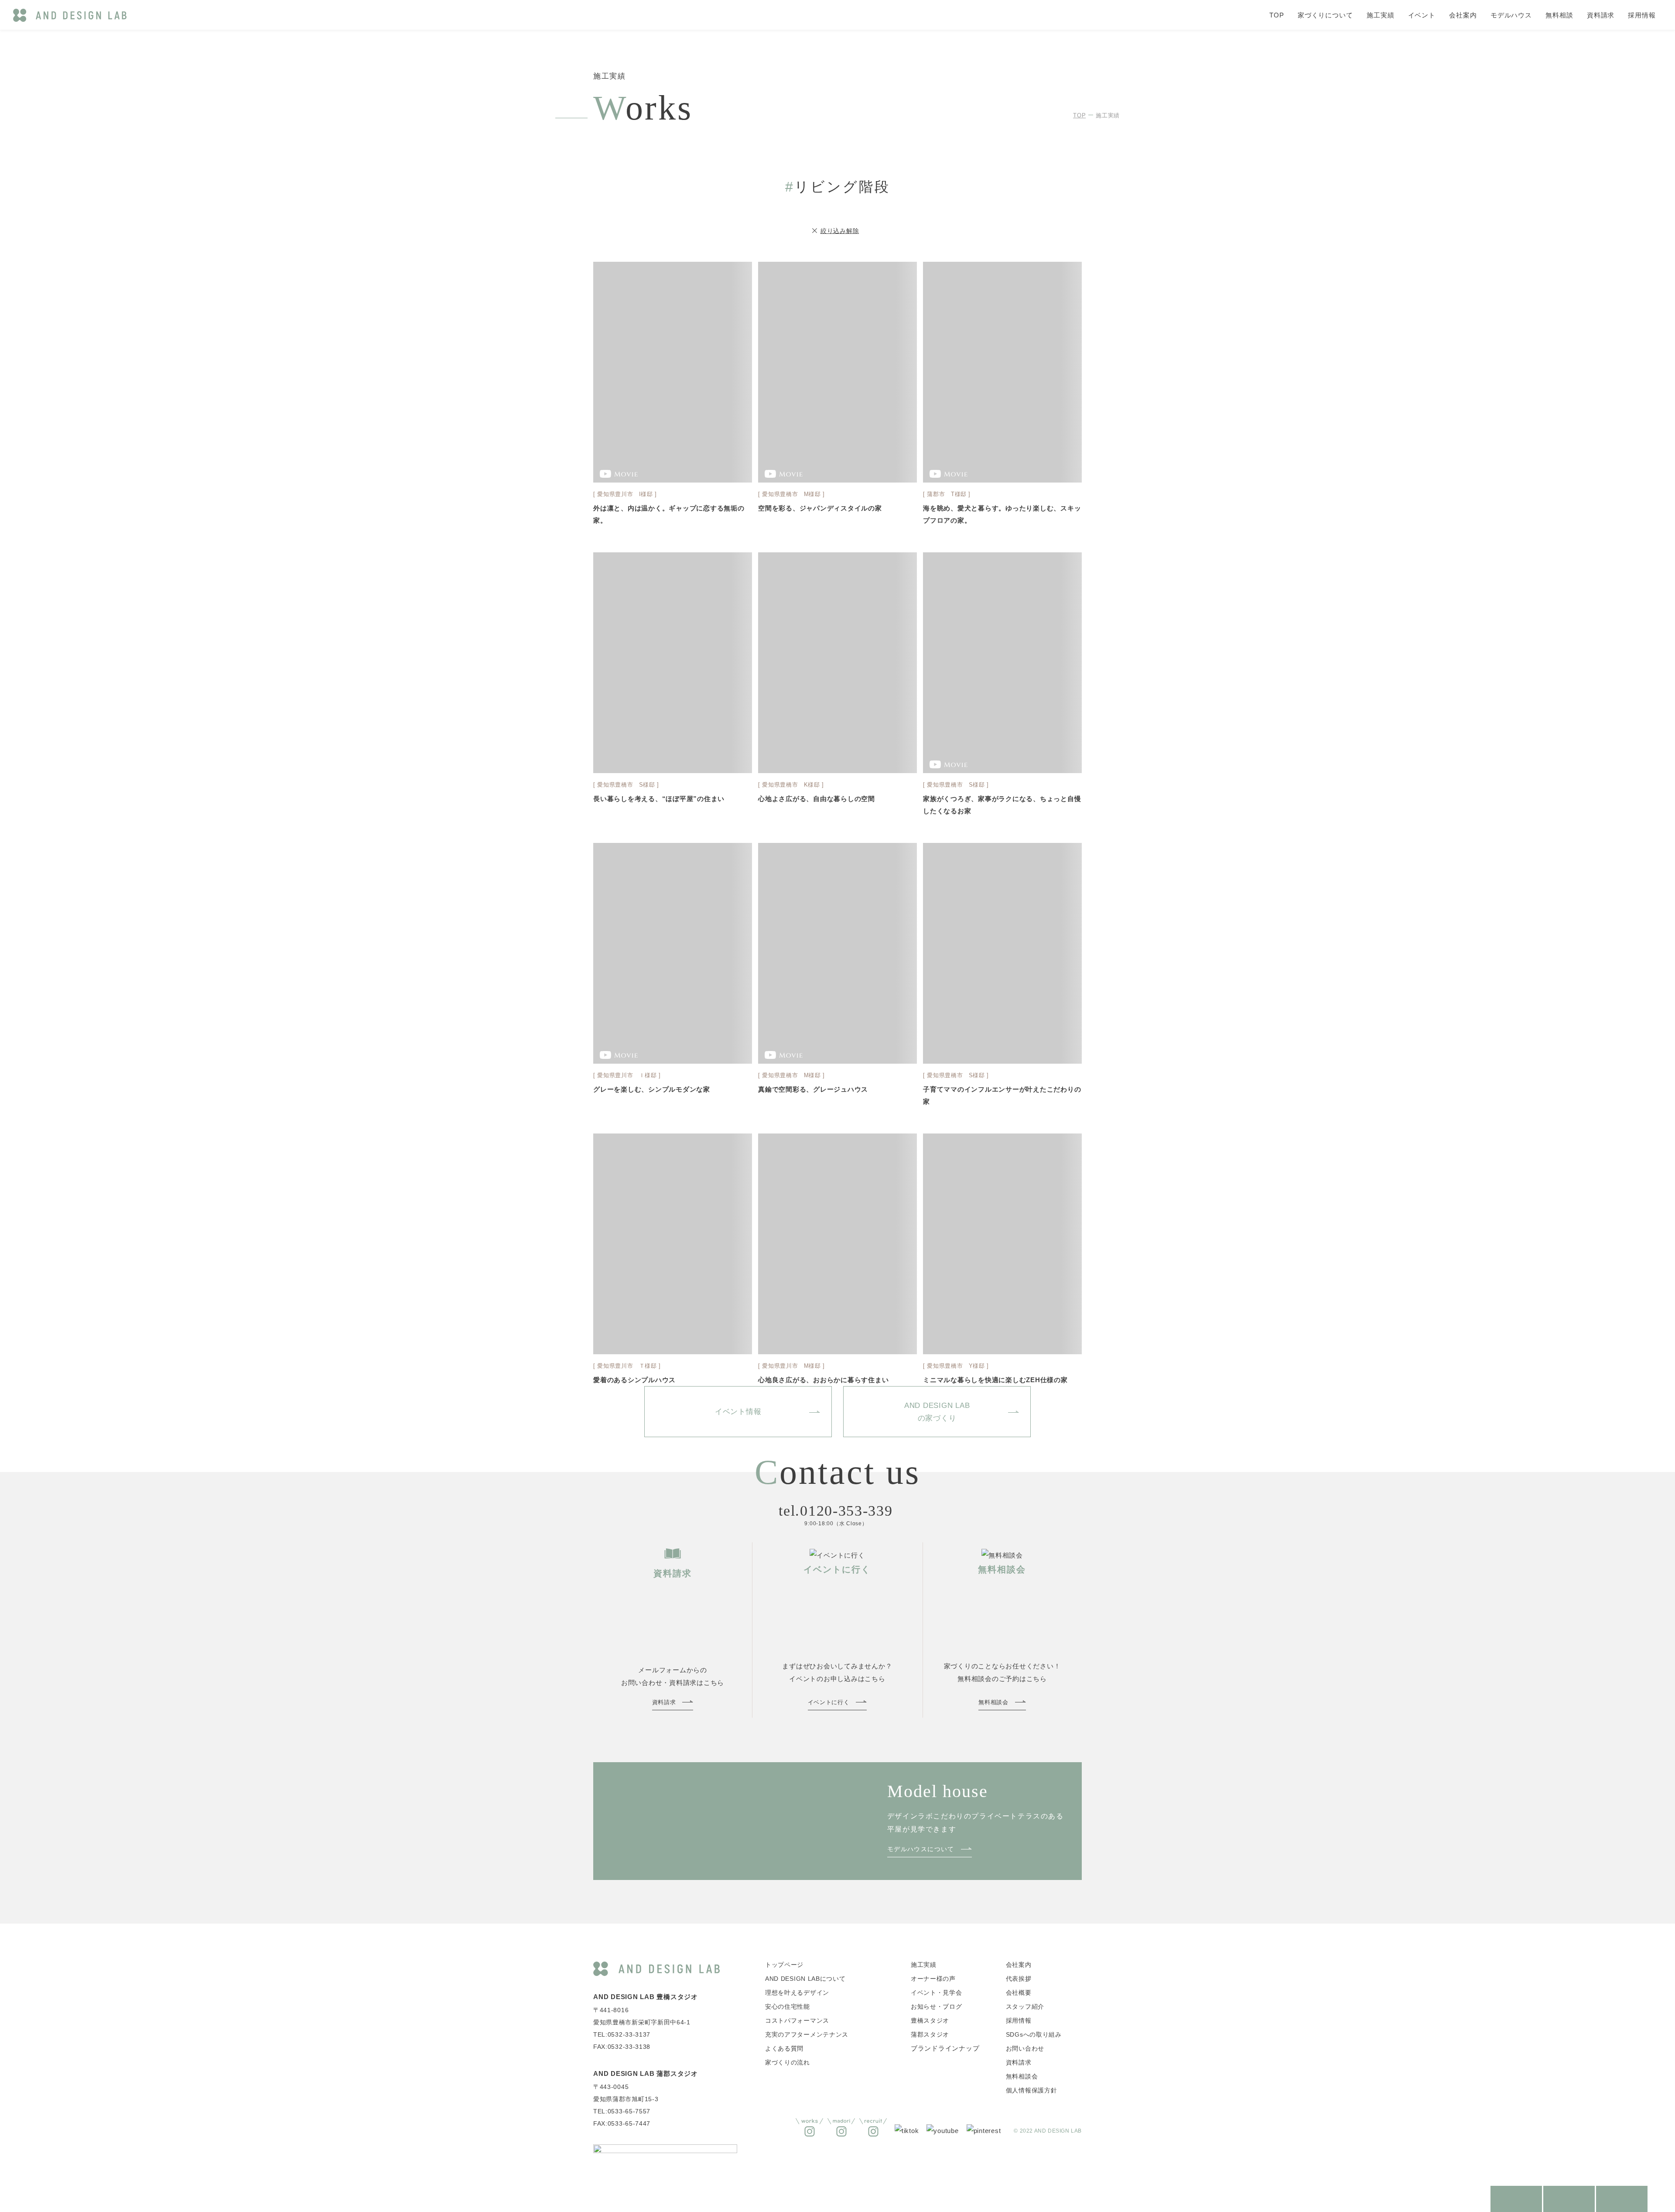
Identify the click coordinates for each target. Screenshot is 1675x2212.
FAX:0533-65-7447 (622, 2123)
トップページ (784, 1965)
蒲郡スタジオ (930, 2034)
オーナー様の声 (933, 1979)
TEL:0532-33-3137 (622, 2034)
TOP (1277, 15)
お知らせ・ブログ (937, 2007)
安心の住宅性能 (788, 2007)
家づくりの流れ (788, 2062)
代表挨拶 (1019, 1979)
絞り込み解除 (840, 231)
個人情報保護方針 (1032, 2090)
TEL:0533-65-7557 (622, 2111)
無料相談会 (1022, 2076)
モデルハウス (1511, 15)
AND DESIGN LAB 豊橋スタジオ (646, 1997)
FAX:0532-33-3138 (622, 2047)
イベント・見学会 (937, 1993)
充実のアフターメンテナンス (807, 2034)
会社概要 (1019, 1993)
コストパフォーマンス (797, 2020)
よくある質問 (784, 2048)
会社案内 (1463, 15)
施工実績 (1381, 15)
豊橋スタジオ (930, 2020)
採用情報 (1642, 15)
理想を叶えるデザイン (797, 1993)
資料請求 (1601, 15)
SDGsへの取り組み (1034, 2034)
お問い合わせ (1025, 2048)
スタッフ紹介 (1025, 2007)
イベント (1422, 15)
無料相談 (1559, 15)
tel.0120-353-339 (836, 1511)
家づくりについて (1325, 15)
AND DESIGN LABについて (805, 1979)
